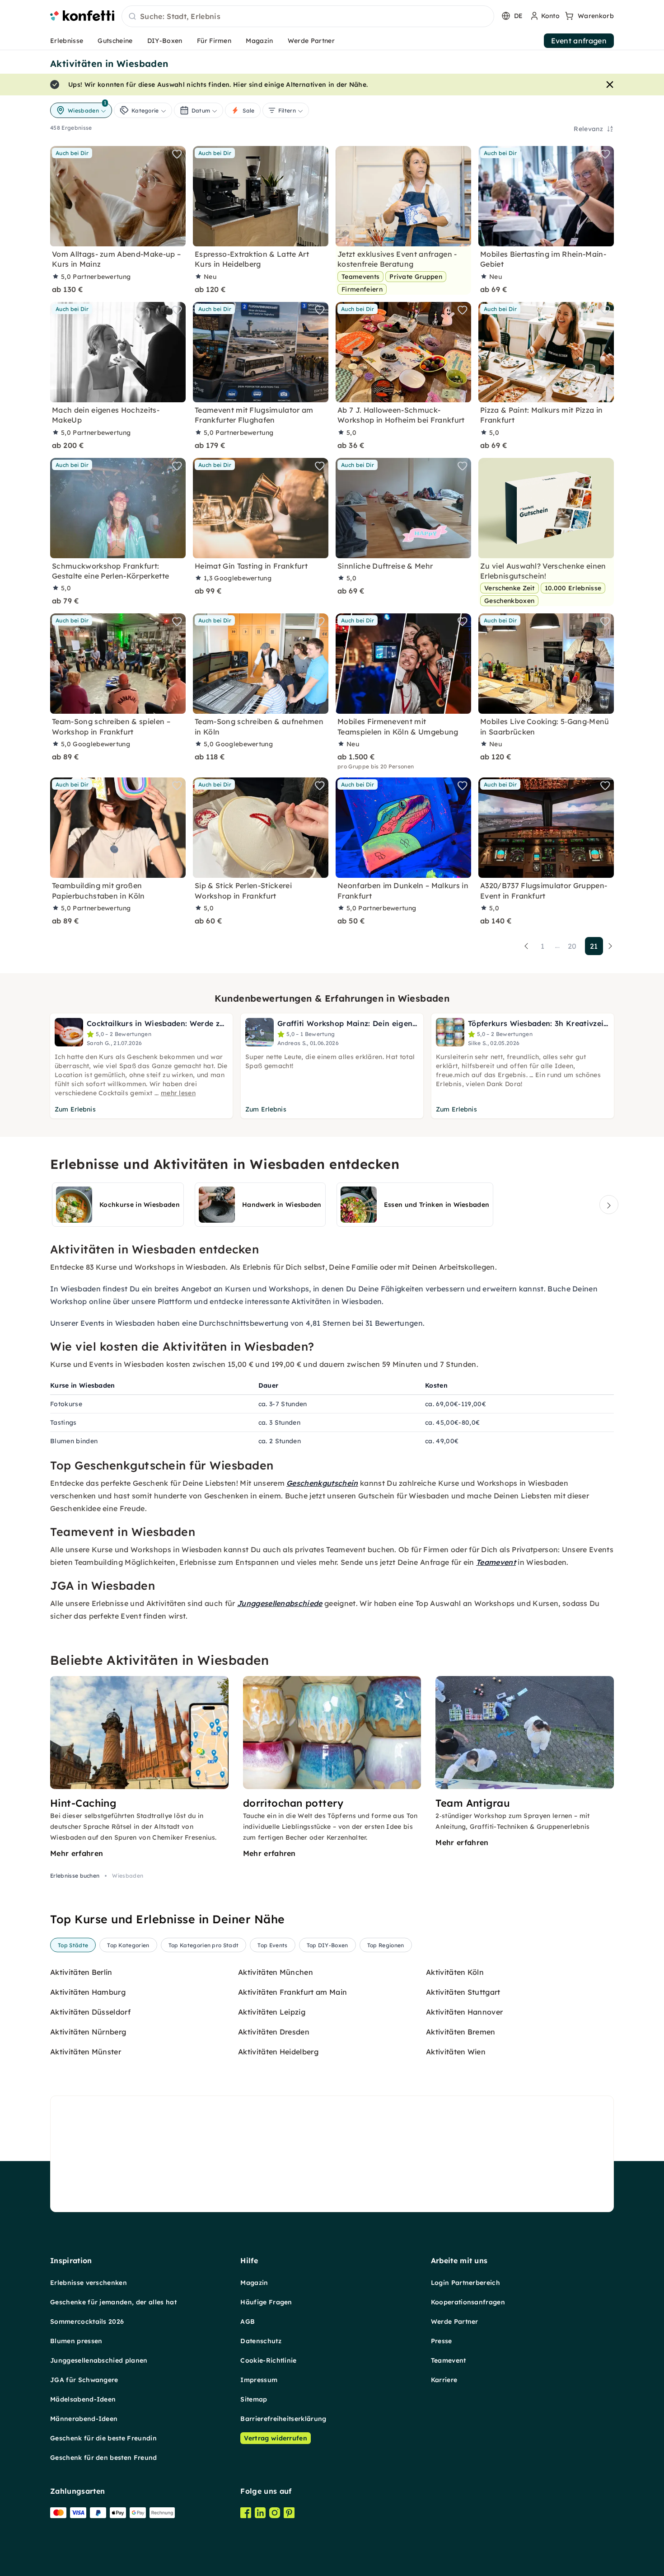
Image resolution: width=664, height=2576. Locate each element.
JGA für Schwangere (84, 2380)
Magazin (259, 41)
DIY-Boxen (165, 41)
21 (594, 946)
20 (572, 946)
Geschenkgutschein (322, 1483)
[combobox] (308, 17)
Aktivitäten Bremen (461, 2032)
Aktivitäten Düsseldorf (90, 2012)
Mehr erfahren (77, 1853)
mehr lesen (178, 1093)
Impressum (259, 2380)
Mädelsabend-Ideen (83, 2399)
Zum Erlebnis (75, 1109)
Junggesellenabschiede (280, 1603)
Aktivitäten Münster (86, 2052)
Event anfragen (579, 41)
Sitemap (254, 2399)
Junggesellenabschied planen (99, 2360)
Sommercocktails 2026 (87, 2322)
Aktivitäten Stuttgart (463, 1992)
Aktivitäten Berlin (81, 1972)
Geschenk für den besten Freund (104, 2458)
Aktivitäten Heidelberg (278, 2052)
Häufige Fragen (266, 2302)
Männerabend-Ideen (84, 2419)
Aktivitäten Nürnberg (88, 2032)
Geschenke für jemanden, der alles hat (113, 2302)
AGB (248, 2322)
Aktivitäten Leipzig (272, 2012)
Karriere (444, 2380)
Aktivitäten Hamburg (88, 1992)
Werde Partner (311, 41)
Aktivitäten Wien (456, 2052)
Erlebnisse (67, 41)
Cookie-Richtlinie (268, 2360)
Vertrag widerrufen (276, 2438)
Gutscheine (115, 41)
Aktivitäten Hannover (464, 2012)
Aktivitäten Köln (455, 1972)
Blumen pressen (76, 2341)
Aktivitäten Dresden (274, 2032)
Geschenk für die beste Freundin (103, 2438)
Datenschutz (261, 2341)
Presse (442, 2341)
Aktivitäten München (276, 1972)
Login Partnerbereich (465, 2283)
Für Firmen (214, 41)
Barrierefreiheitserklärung (283, 2419)
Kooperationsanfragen (468, 2302)
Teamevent (496, 1562)
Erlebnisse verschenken (89, 2283)
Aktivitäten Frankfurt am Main (292, 1992)
